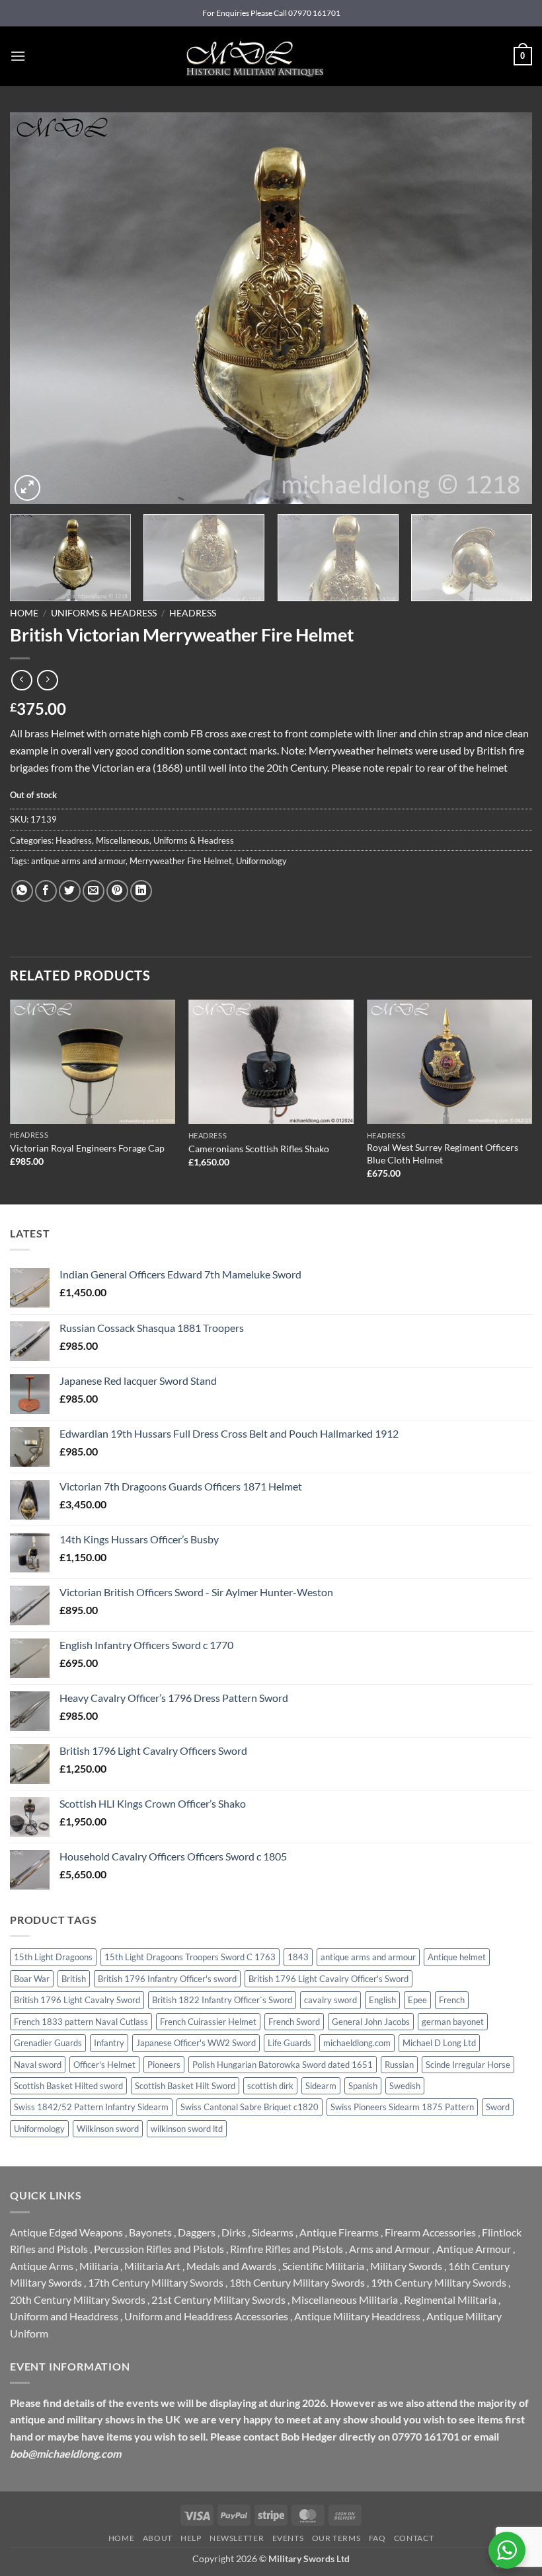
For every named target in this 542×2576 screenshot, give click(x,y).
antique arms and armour (78, 861)
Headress (193, 613)
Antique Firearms (339, 2232)
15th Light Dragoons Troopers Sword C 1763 (190, 1957)
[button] (18, 56)
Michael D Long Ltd (439, 2043)
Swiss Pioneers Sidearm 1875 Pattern (402, 2107)
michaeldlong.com (357, 2043)
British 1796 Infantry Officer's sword (167, 1979)
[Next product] (21, 680)
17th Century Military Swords (156, 2282)
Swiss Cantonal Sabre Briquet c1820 (250, 2107)
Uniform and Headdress (64, 2316)
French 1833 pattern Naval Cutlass (81, 2022)
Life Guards (290, 2043)
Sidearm (321, 2086)
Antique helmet (457, 1957)
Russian (399, 2065)
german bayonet (453, 2022)
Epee (417, 2000)
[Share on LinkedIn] (141, 891)
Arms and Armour (390, 2249)
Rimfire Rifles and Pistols (287, 2249)
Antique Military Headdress (357, 2316)
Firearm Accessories (430, 2232)
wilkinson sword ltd (187, 2129)
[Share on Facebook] (46, 891)
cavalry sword (330, 2000)
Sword (498, 2107)
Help (191, 2538)
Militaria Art (152, 2266)
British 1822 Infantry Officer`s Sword (222, 2000)
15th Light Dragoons (53, 1957)
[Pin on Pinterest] (117, 891)
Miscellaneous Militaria (345, 2300)
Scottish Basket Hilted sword (68, 2086)
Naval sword (38, 2065)
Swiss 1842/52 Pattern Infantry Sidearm (91, 2107)
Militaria (99, 2266)
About (158, 2538)
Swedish (405, 2086)
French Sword (294, 2022)
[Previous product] (47, 680)
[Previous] (37, 308)
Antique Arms (42, 2266)
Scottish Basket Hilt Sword (185, 2086)
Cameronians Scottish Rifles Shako (259, 1149)
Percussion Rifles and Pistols (159, 2249)
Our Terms (336, 2538)
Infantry (109, 2043)
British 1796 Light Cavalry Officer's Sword (329, 1979)
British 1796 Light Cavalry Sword (77, 2000)
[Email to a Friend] (94, 891)
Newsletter (237, 2538)
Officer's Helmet (104, 2065)
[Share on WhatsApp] (22, 891)
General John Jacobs (371, 2022)
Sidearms (273, 2232)
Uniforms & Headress (104, 613)
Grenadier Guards (48, 2043)
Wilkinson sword (108, 2129)
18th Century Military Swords (297, 2282)
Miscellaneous (123, 840)
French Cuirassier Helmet (208, 2022)
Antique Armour (474, 2249)
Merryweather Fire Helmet (181, 861)
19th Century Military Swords (439, 2282)
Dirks (234, 2232)
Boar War (32, 1979)
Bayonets (150, 2232)
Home (24, 613)
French (452, 2000)
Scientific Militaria (323, 2266)
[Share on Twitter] (70, 891)
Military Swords (406, 2266)
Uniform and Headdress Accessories (206, 2316)
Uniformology (261, 861)
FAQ (377, 2538)
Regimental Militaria (450, 2300)
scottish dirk (270, 2086)
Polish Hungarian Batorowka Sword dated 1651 (283, 2065)
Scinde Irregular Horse (468, 2065)
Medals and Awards (231, 2266)
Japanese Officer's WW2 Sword (196, 2043)
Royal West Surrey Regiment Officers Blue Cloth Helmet (443, 1154)
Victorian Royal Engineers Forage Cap (87, 1148)
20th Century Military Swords (78, 2300)
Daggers (197, 2232)
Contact (414, 2538)
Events (288, 2538)
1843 (298, 1957)
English (382, 2000)
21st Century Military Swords (218, 2300)
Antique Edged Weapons (66, 2232)
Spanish (363, 2086)
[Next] (505, 308)
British (74, 1979)
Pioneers (164, 2065)
